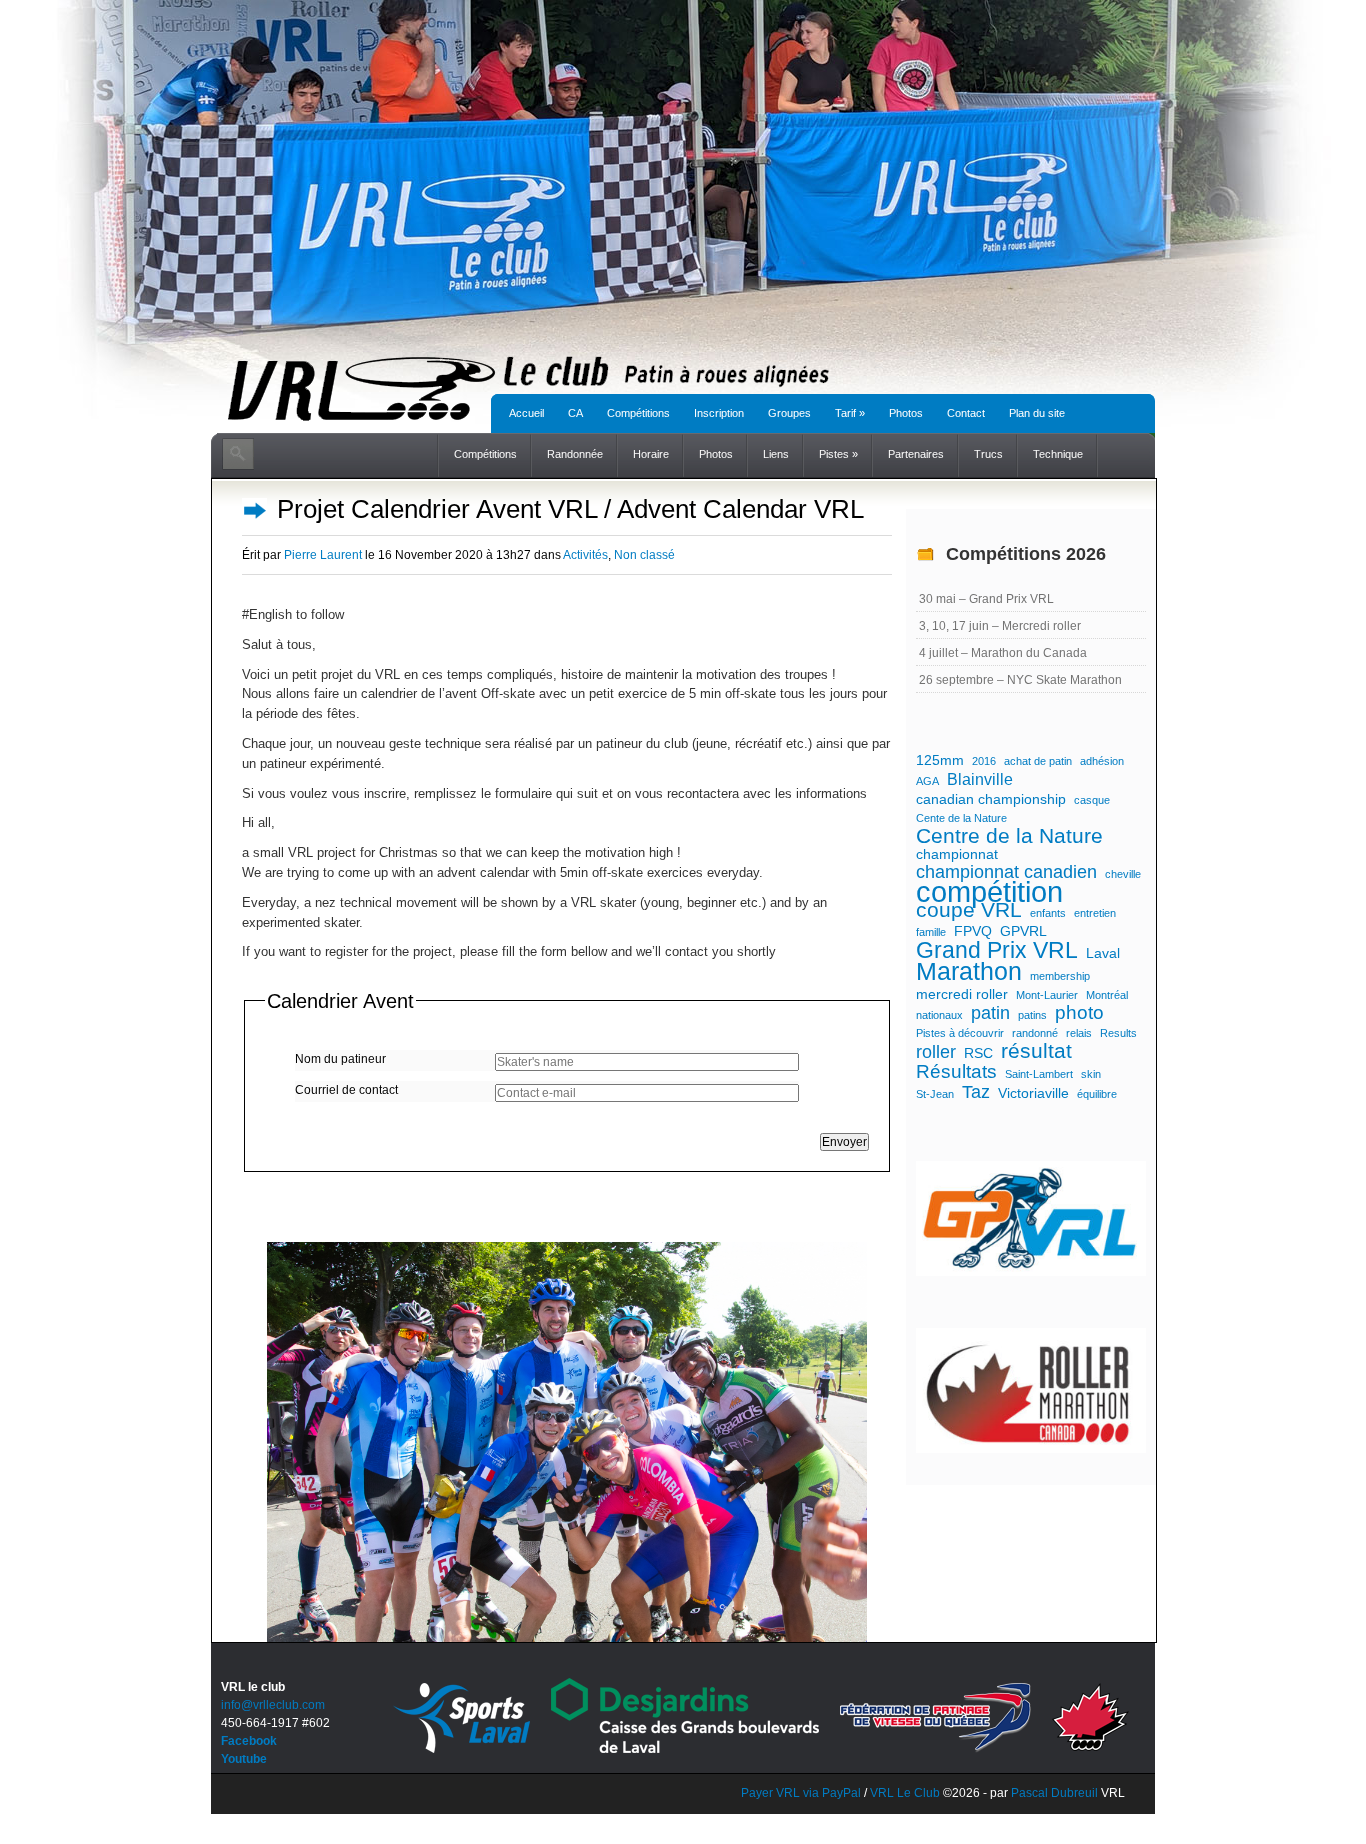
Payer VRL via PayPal (801, 1793)
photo (1079, 1013)
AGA (927, 781)
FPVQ (973, 931)
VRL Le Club (906, 1793)
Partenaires (916, 454)
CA (575, 413)
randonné (1035, 1033)
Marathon (969, 972)
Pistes (838, 454)
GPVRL (1023, 931)
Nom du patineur (340, 1059)
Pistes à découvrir (960, 1033)
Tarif (850, 413)
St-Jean (935, 1094)
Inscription (719, 413)
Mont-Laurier (1047, 995)
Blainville (980, 779)
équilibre (1097, 1094)
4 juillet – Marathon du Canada (1003, 653)
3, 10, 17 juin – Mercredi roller (1000, 626)
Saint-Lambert (1039, 1074)
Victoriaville (1033, 1093)
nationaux (939, 1015)
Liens (776, 454)
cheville (1123, 874)
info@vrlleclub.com (273, 1705)
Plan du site (1037, 413)
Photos (906, 413)
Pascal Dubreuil (1054, 1793)
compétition (989, 892)
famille (931, 932)
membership (1060, 976)
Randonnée (575, 454)
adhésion (1102, 761)
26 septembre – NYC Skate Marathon (1020, 680)
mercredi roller (962, 994)
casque (1092, 800)
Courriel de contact (346, 1090)
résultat (1036, 1051)
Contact (966, 413)
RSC (978, 1053)
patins (1032, 1015)
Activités (585, 555)
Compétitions (638, 413)
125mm (940, 760)
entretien (1095, 913)
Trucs (988, 454)
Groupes (789, 413)
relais (1079, 1033)
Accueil (526, 413)
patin (990, 1013)
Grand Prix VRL (997, 950)
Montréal (1107, 995)
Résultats (956, 1072)
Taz (976, 1092)
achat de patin (1038, 761)
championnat (957, 854)
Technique (1058, 454)
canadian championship (991, 799)
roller (936, 1052)
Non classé (644, 555)
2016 (984, 761)
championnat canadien (1006, 872)
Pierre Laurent (323, 555)
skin (1091, 1074)
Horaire (651, 454)
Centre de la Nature (1009, 836)
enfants (1048, 913)
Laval (1103, 953)
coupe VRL (969, 910)
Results (1118, 1033)
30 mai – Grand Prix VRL (986, 599)
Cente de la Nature (961, 818)
